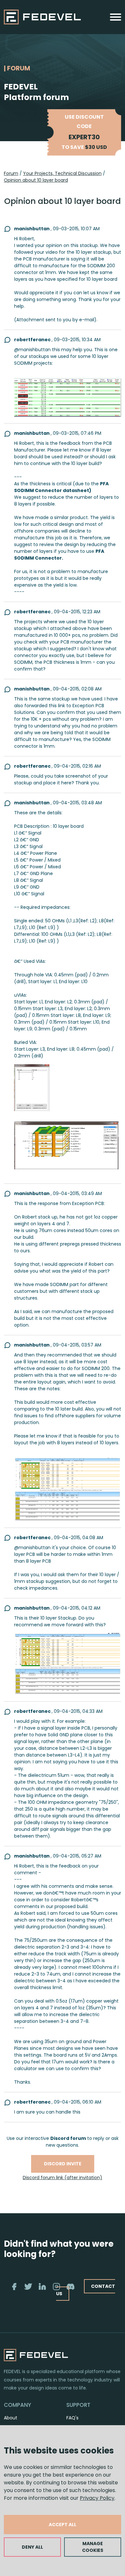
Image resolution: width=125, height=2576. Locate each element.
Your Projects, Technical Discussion (62, 173)
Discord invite (63, 2164)
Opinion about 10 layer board (36, 180)
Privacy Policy (97, 2498)
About (11, 2418)
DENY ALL (32, 2547)
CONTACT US (86, 2290)
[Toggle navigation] (116, 17)
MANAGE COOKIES (93, 2547)
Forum (11, 173)
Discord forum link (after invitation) (63, 2178)
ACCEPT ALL (63, 2525)
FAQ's (72, 2418)
